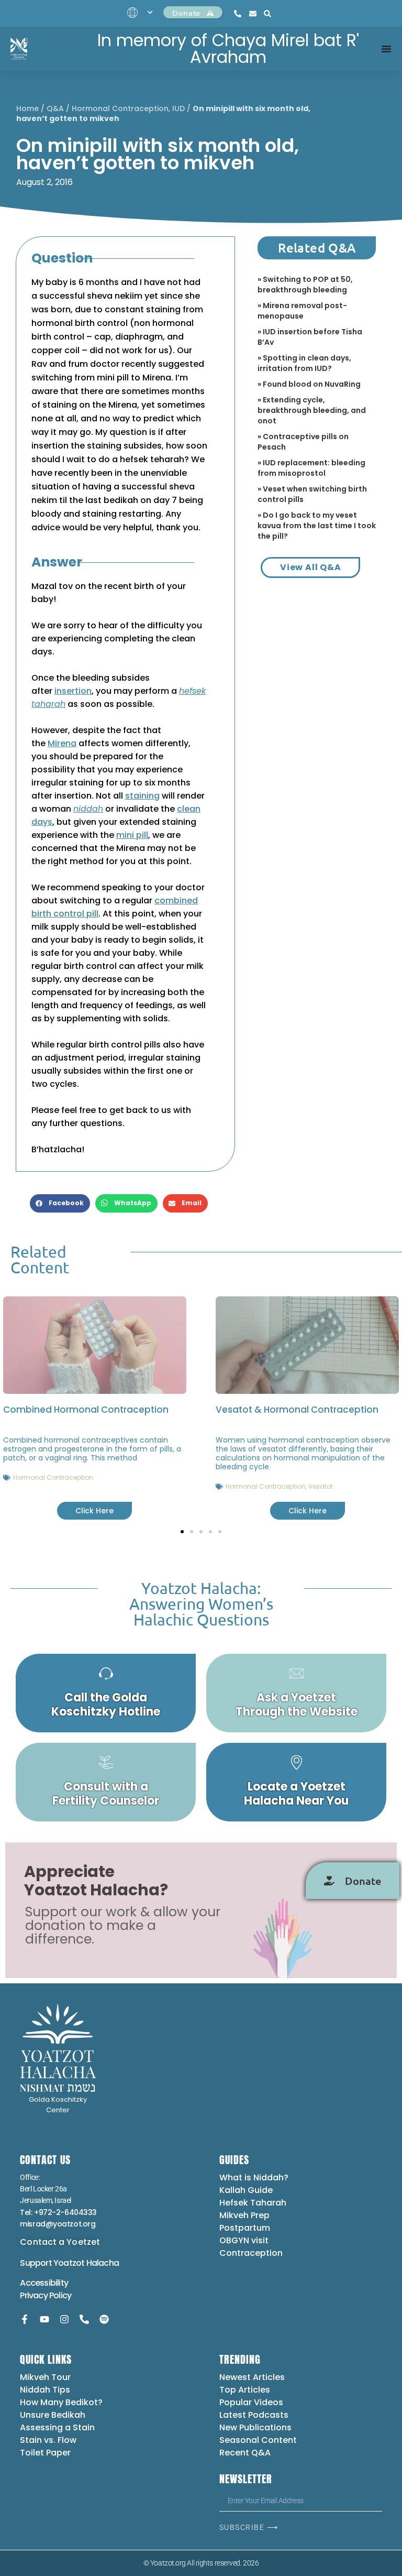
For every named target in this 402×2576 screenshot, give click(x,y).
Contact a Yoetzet (60, 2242)
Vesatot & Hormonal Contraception (297, 1410)
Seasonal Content (258, 2440)
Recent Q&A (245, 2453)
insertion (73, 691)
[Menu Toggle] (386, 49)
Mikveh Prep (244, 2215)
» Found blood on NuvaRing (309, 384)
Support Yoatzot (53, 2263)
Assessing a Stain (57, 2427)
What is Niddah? (254, 2177)
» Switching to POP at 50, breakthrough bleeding (305, 285)
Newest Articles (252, 2377)
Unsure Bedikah (53, 2415)
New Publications (255, 2427)
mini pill (132, 835)
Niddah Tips (45, 2390)
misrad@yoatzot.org (58, 2224)
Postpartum (245, 2228)
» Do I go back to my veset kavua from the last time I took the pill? (317, 526)
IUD (178, 108)
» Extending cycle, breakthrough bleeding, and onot (312, 410)
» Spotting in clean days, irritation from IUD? (304, 363)
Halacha (103, 2263)
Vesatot (321, 1486)
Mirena (62, 743)
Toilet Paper (45, 2453)
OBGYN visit (244, 2240)
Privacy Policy (46, 2295)
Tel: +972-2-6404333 (58, 2212)
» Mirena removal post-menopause (302, 311)
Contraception (251, 2253)
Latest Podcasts (254, 2415)
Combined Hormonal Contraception (86, 1410)
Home (27, 108)
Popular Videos (251, 2402)
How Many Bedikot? (61, 2402)
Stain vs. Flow (49, 2440)
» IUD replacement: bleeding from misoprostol (311, 468)
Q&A (55, 108)
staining (142, 796)
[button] (60, 1203)
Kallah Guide (246, 2190)
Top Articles (245, 2390)
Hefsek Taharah (253, 2203)
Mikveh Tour (45, 2377)
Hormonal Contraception (120, 108)
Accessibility (44, 2283)
